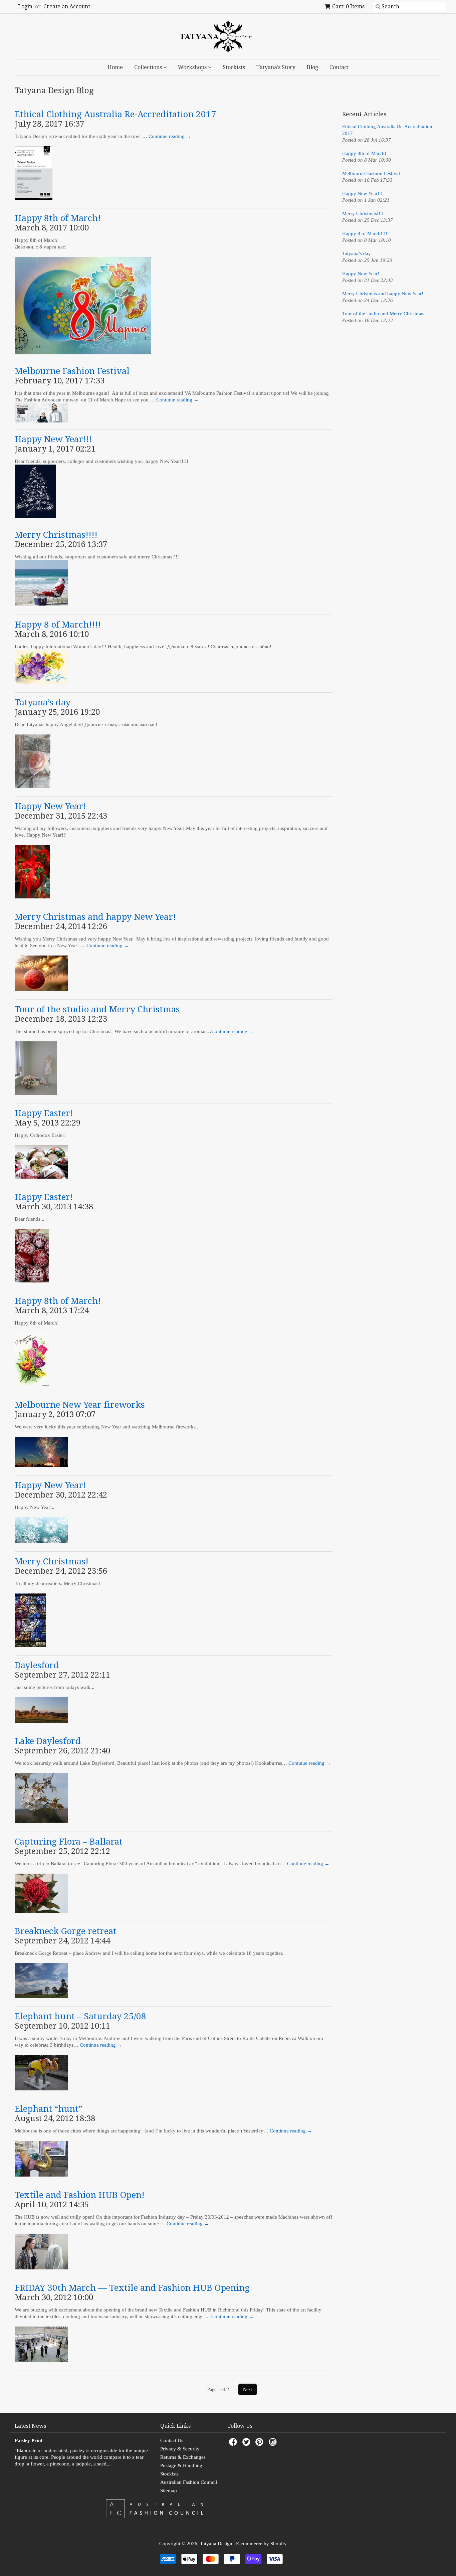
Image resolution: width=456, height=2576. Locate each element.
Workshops (193, 67)
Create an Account (67, 7)
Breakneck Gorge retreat (66, 1931)
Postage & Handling (181, 2465)
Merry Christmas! (52, 1561)
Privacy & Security (180, 2449)
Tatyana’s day (43, 702)
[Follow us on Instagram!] (274, 2444)
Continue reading (170, 136)
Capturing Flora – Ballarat (69, 1842)
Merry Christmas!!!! (56, 535)
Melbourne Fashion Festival (72, 371)
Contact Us (172, 2440)
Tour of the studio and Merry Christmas (97, 1009)
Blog (312, 67)
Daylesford (37, 1665)
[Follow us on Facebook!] (234, 2444)
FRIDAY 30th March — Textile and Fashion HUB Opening (132, 2288)
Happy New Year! (50, 806)
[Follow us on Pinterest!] (260, 2444)
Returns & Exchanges (183, 2457)
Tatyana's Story (276, 67)
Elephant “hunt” (48, 2109)
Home (115, 67)
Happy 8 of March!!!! (58, 625)
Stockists (234, 67)
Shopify (279, 2544)
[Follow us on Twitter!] (247, 2444)
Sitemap (169, 2491)
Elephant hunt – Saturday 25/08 (80, 2016)
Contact (339, 67)
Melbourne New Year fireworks (80, 1405)
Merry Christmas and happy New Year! (95, 917)
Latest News (30, 2426)
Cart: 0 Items (348, 7)
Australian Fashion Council (189, 2482)
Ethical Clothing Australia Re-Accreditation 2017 (115, 114)
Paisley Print (29, 2440)
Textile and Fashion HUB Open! (80, 2195)
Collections (149, 67)
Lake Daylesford (48, 1741)
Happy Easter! (44, 1113)
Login (25, 7)
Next (248, 2389)
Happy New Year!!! (53, 439)
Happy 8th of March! (58, 218)
